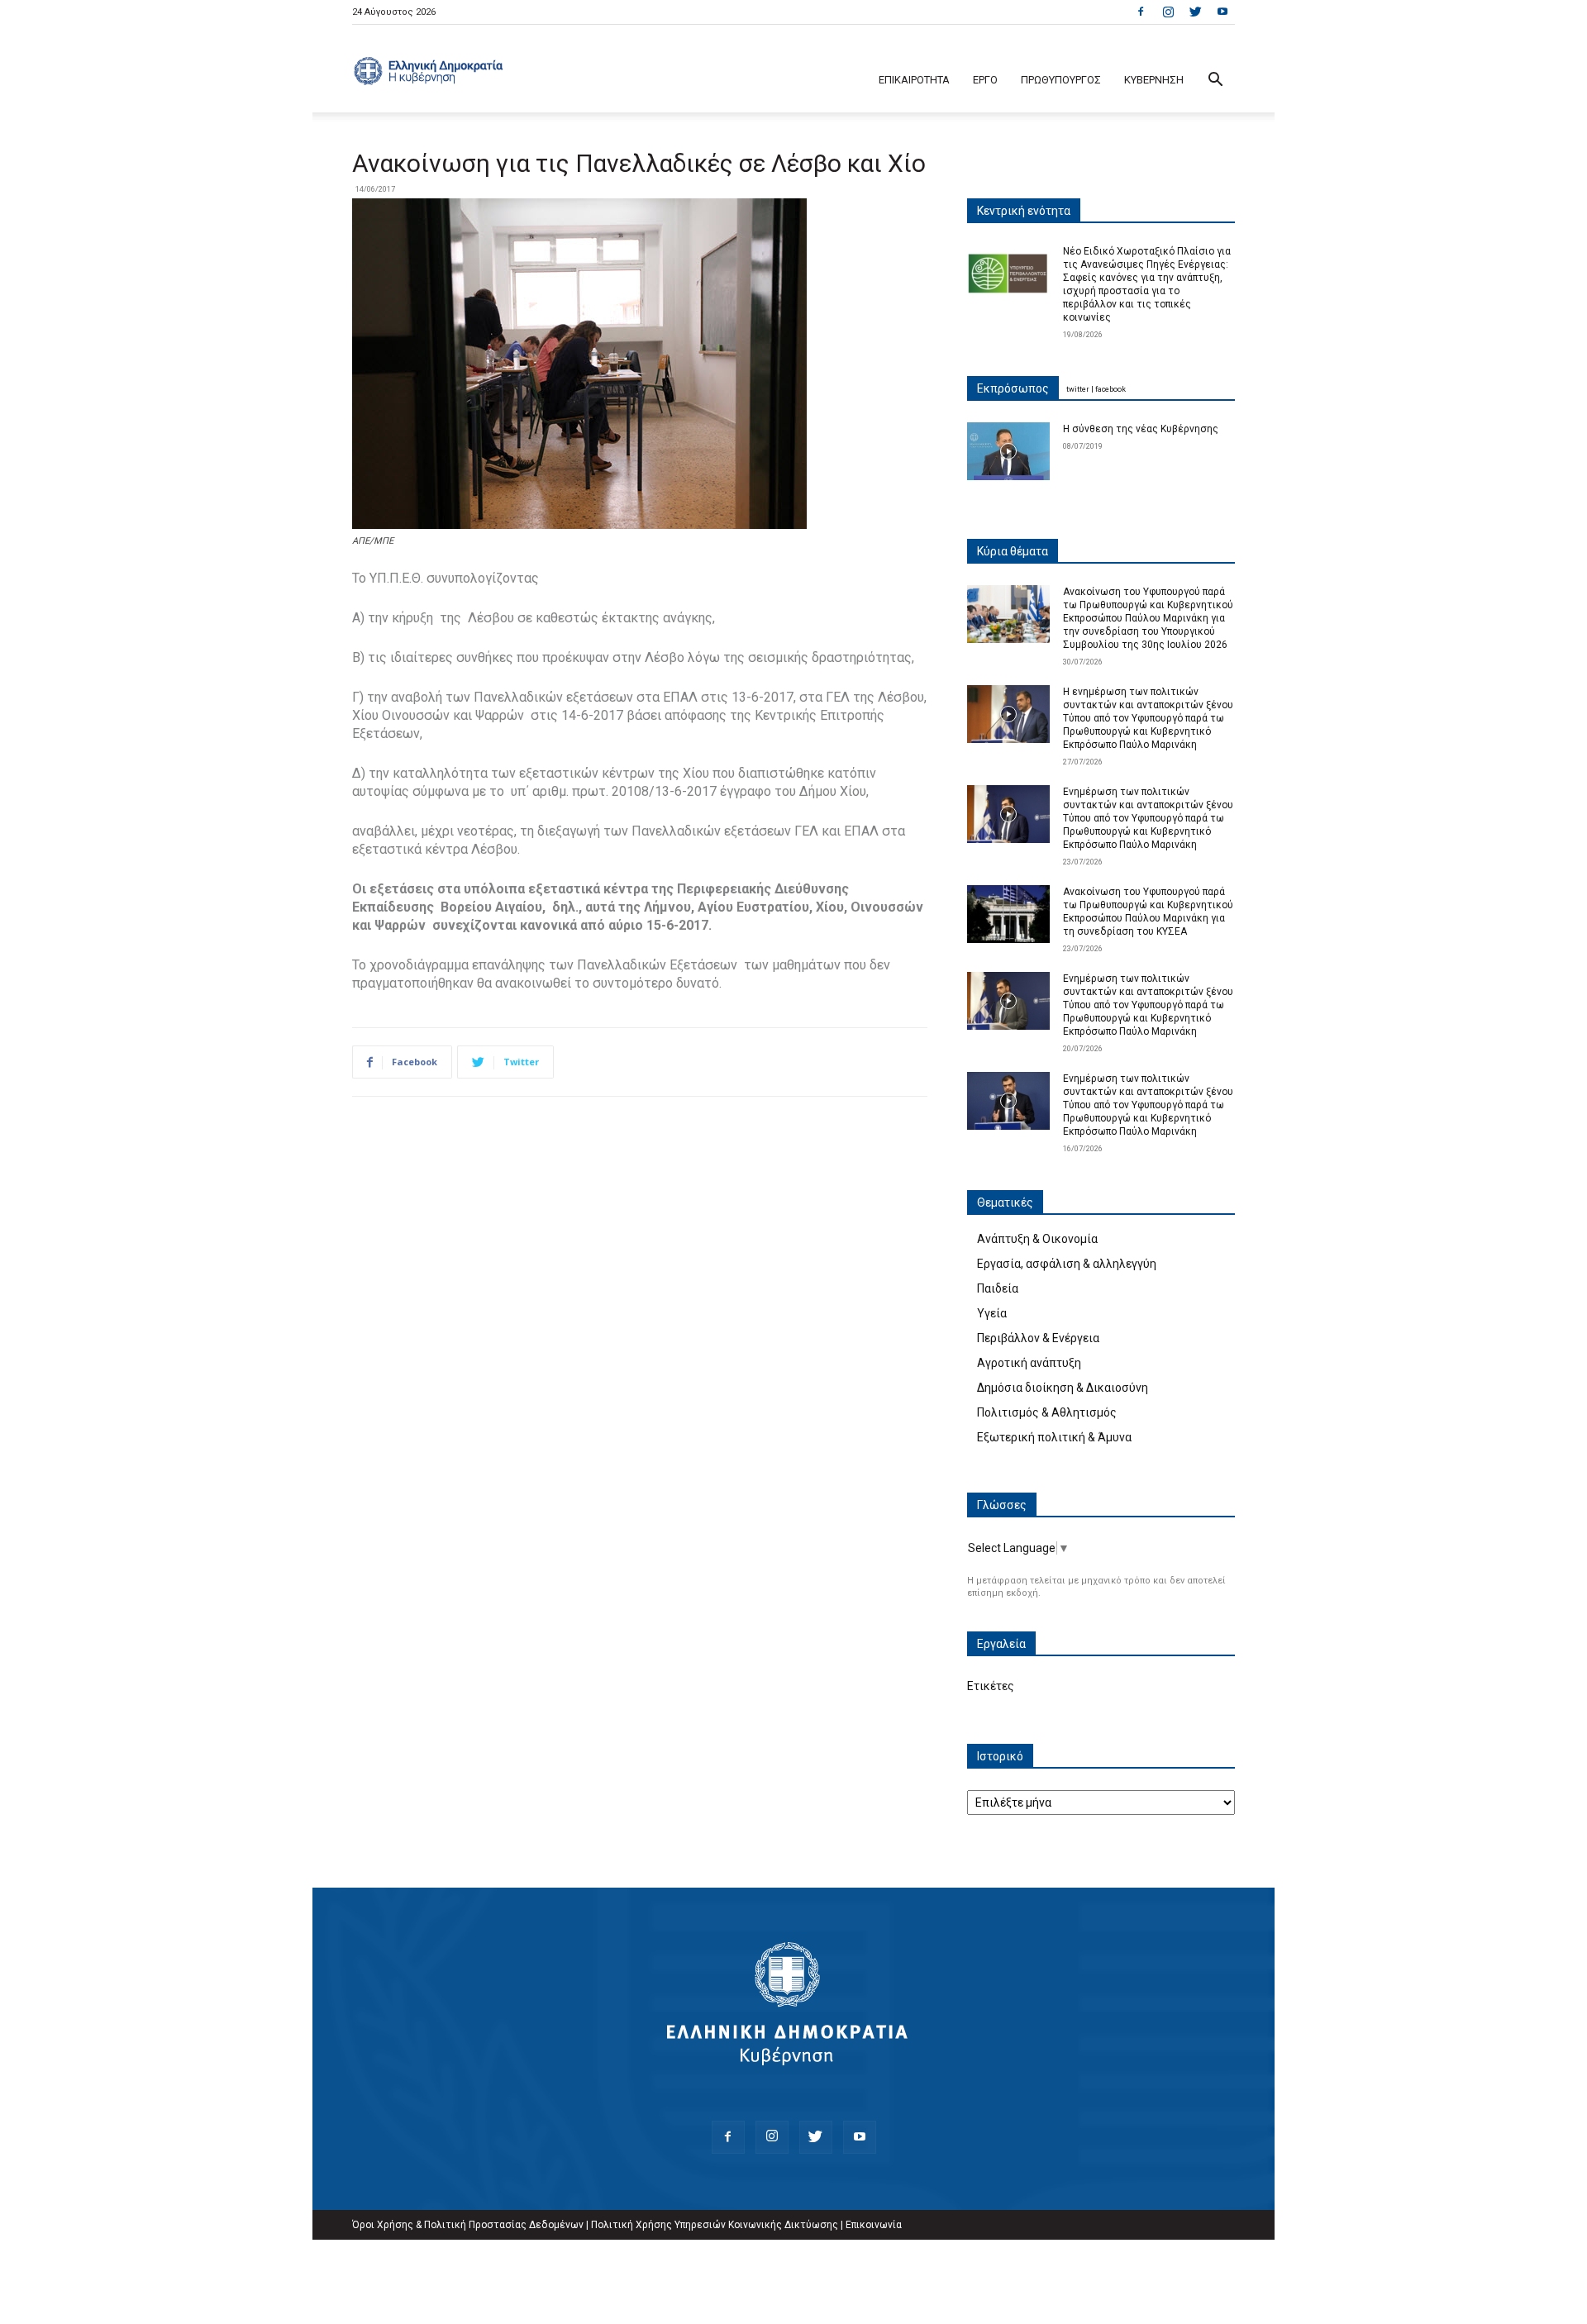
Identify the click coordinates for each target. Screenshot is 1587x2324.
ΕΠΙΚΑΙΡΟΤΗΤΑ (914, 80)
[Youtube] (1222, 12)
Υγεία (992, 1313)
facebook (1110, 389)
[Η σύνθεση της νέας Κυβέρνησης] (1008, 451)
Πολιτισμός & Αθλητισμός (1047, 1412)
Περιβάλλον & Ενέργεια (1038, 1338)
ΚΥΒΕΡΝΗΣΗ (1154, 80)
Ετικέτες (991, 1686)
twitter (1078, 389)
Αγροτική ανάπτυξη (1029, 1363)
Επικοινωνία (874, 2225)
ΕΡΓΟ (985, 80)
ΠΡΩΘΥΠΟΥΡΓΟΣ (1061, 80)
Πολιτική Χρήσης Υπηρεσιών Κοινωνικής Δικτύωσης (715, 2225)
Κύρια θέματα (1013, 551)
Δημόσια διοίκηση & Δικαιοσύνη (1063, 1388)
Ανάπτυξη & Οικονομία (1037, 1239)
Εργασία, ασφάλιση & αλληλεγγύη (1067, 1264)
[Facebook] (1141, 12)
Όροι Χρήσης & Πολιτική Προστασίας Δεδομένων (468, 2225)
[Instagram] (1168, 12)
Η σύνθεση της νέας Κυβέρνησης (1141, 429)
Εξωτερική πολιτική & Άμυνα (1054, 1437)
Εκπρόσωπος (1013, 388)
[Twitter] (1195, 12)
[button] (1215, 81)
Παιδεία (998, 1288)
